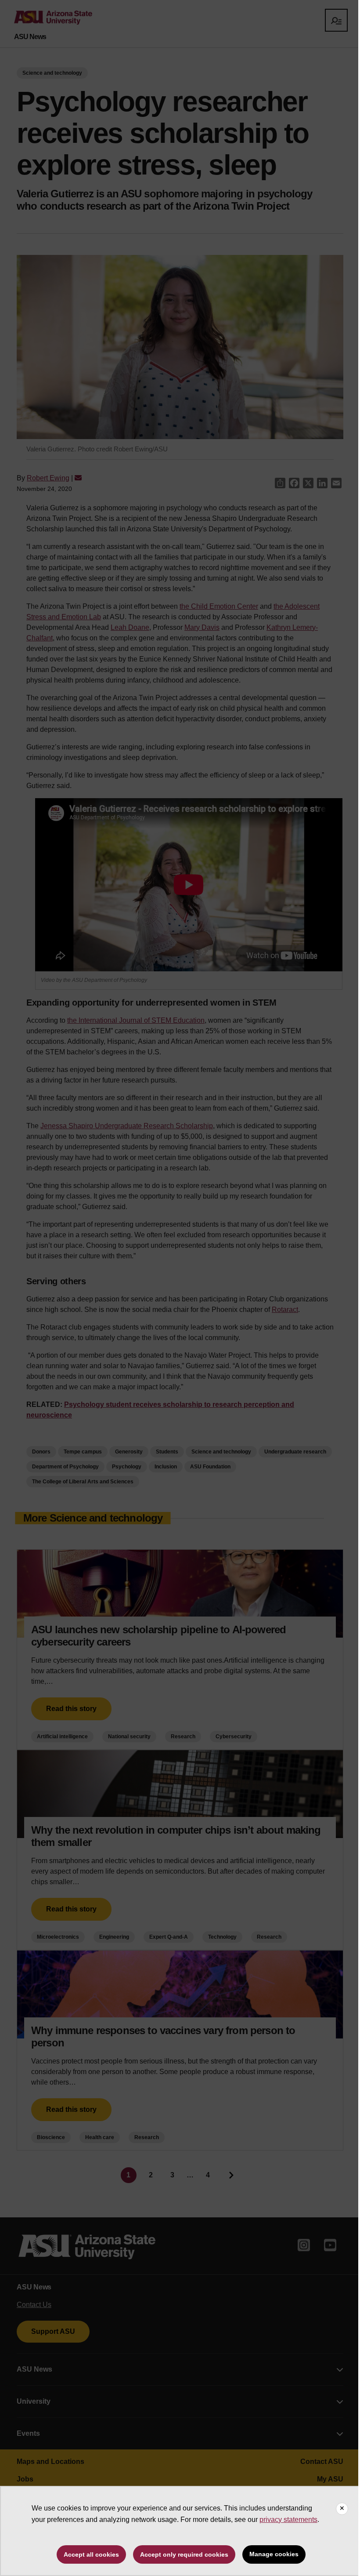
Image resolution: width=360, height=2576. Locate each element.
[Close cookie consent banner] (342, 2509)
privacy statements (288, 2520)
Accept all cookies (91, 2554)
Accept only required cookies (184, 2554)
